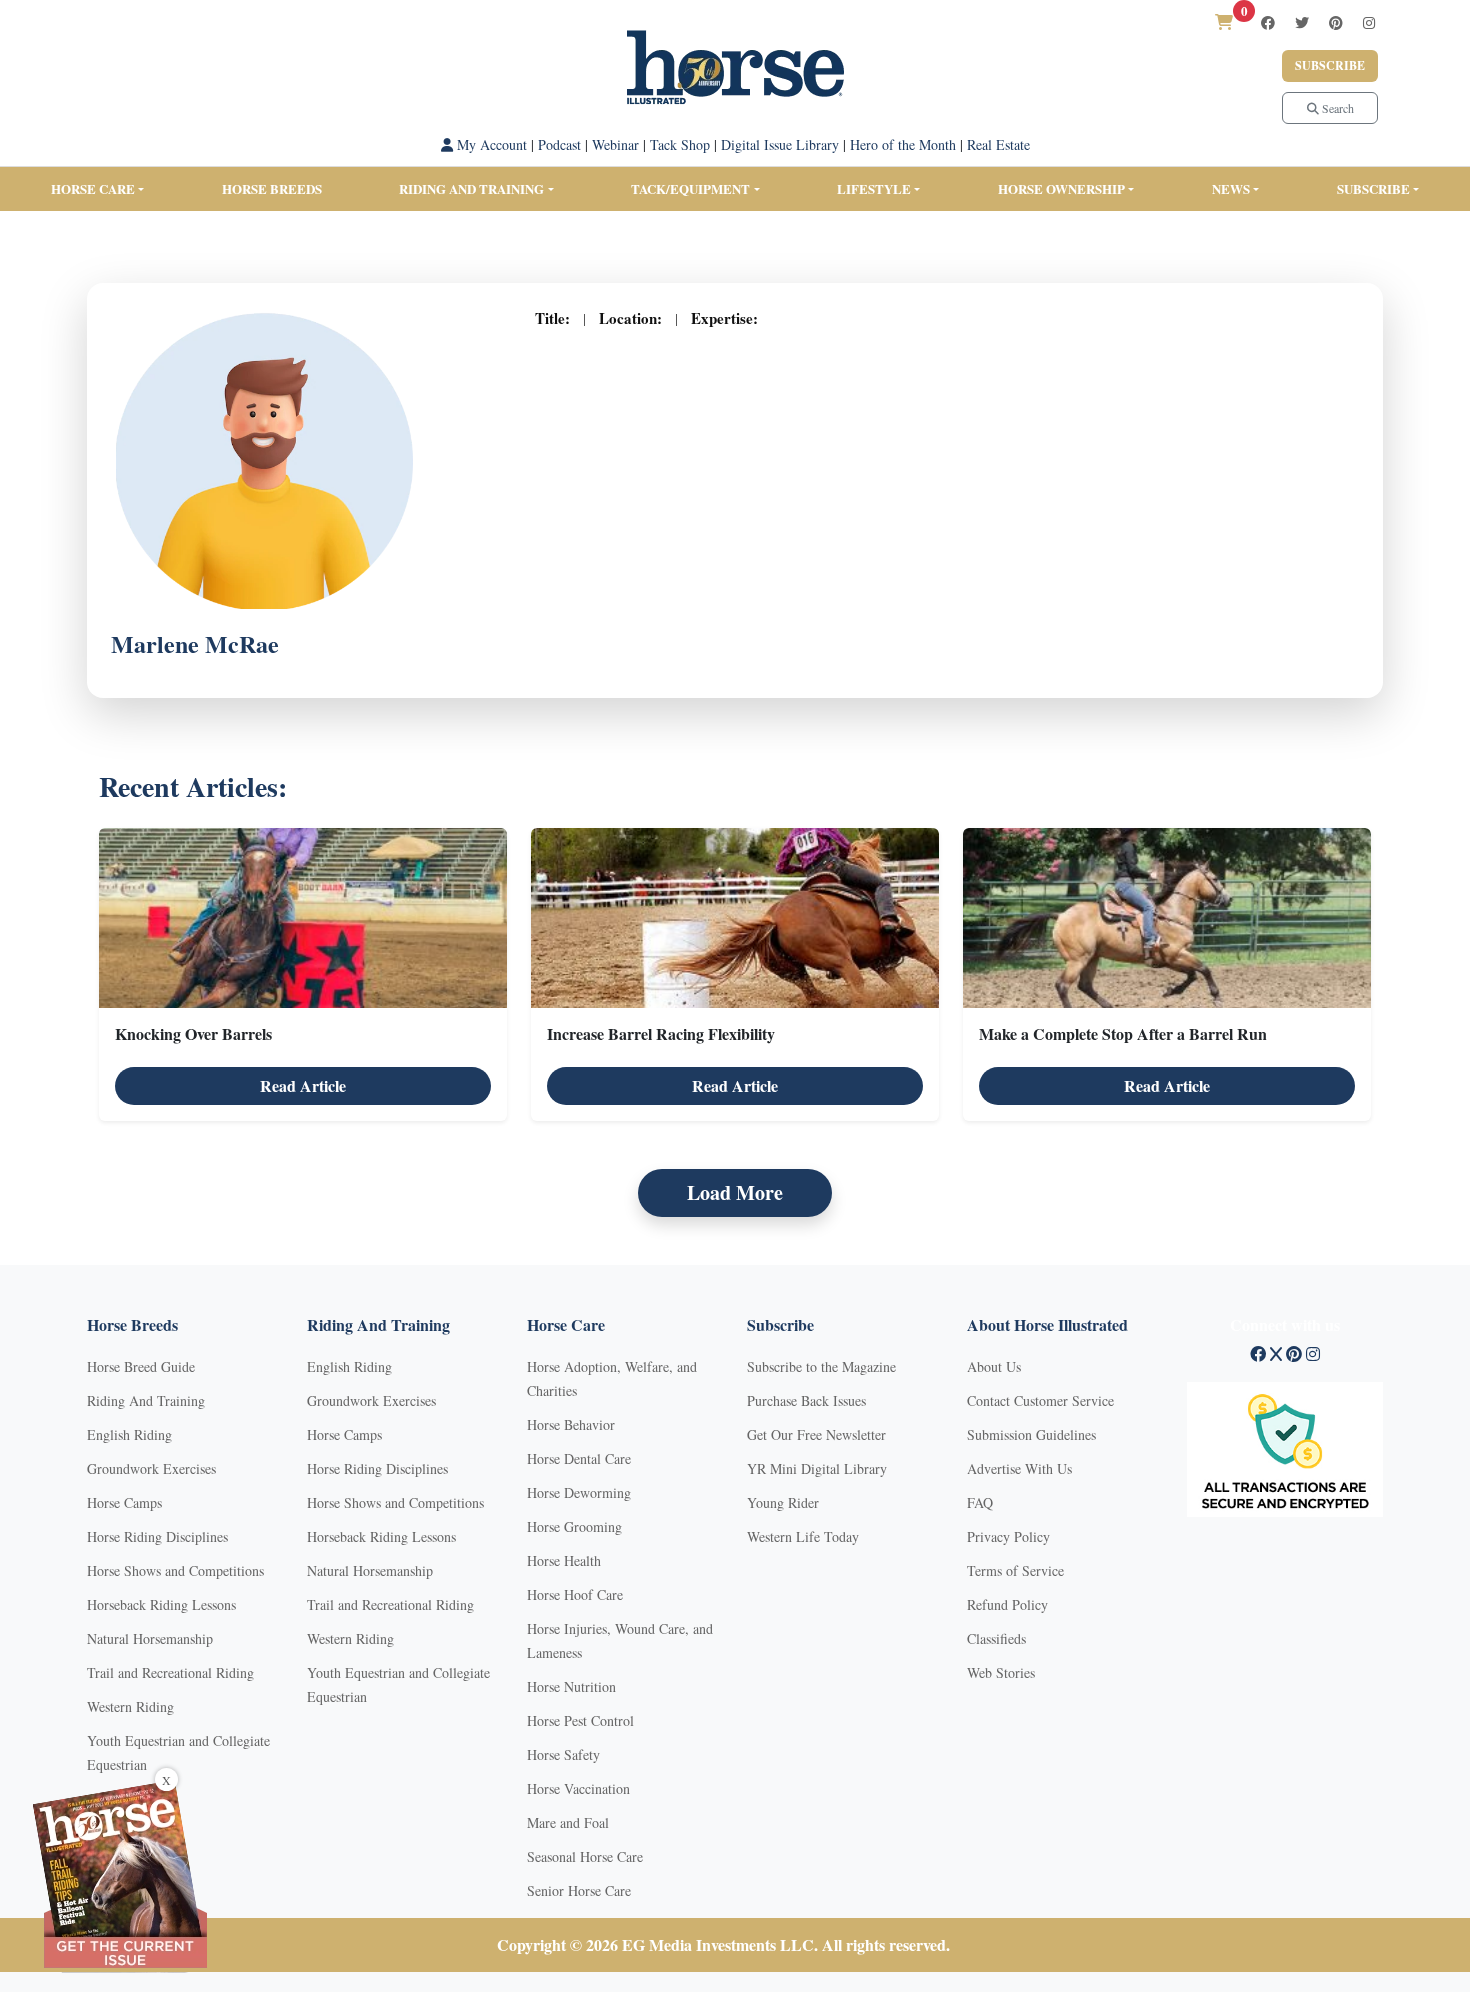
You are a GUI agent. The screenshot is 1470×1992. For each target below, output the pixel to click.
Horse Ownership (1061, 188)
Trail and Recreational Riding (170, 1672)
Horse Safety (563, 1754)
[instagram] (1369, 22)
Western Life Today (803, 1536)
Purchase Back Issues (806, 1400)
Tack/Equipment (690, 188)
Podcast (559, 144)
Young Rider (783, 1502)
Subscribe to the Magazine (821, 1366)
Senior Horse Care (579, 1890)
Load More (735, 1192)
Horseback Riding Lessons (161, 1604)
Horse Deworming (579, 1492)
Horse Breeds (272, 188)
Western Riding (130, 1706)
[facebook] (1268, 22)
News (1231, 188)
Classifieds (996, 1638)
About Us (994, 1366)
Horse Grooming (574, 1526)
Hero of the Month (903, 144)
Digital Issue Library (780, 144)
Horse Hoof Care (575, 1594)
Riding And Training (146, 1400)
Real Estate (998, 144)
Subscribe (1330, 65)
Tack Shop (680, 144)
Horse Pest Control (580, 1720)
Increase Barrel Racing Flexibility (661, 1033)
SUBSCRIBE (1373, 188)
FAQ (980, 1502)
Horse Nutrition (571, 1686)
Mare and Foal (568, 1822)
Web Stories (1001, 1672)
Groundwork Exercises (151, 1468)
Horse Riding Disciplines (157, 1536)
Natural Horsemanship (150, 1638)
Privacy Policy (1008, 1536)
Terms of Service (1015, 1570)
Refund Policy (1007, 1604)
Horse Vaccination (578, 1788)
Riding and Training (471, 188)
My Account (490, 144)
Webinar (615, 144)
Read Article (303, 1085)
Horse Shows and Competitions (175, 1570)
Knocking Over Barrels (193, 1033)
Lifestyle (874, 188)
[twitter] (1302, 22)
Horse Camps (124, 1502)
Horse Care (93, 188)
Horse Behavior (571, 1424)
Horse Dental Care (579, 1458)
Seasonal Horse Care (585, 1856)
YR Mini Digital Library (817, 1468)
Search (1336, 108)
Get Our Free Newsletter (816, 1434)
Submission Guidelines (1031, 1434)
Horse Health (564, 1560)
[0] (1224, 21)
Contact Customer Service (1040, 1400)
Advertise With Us (1019, 1468)
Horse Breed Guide (141, 1366)
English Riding (129, 1434)
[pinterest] (1336, 22)
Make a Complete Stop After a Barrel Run (1123, 1033)
